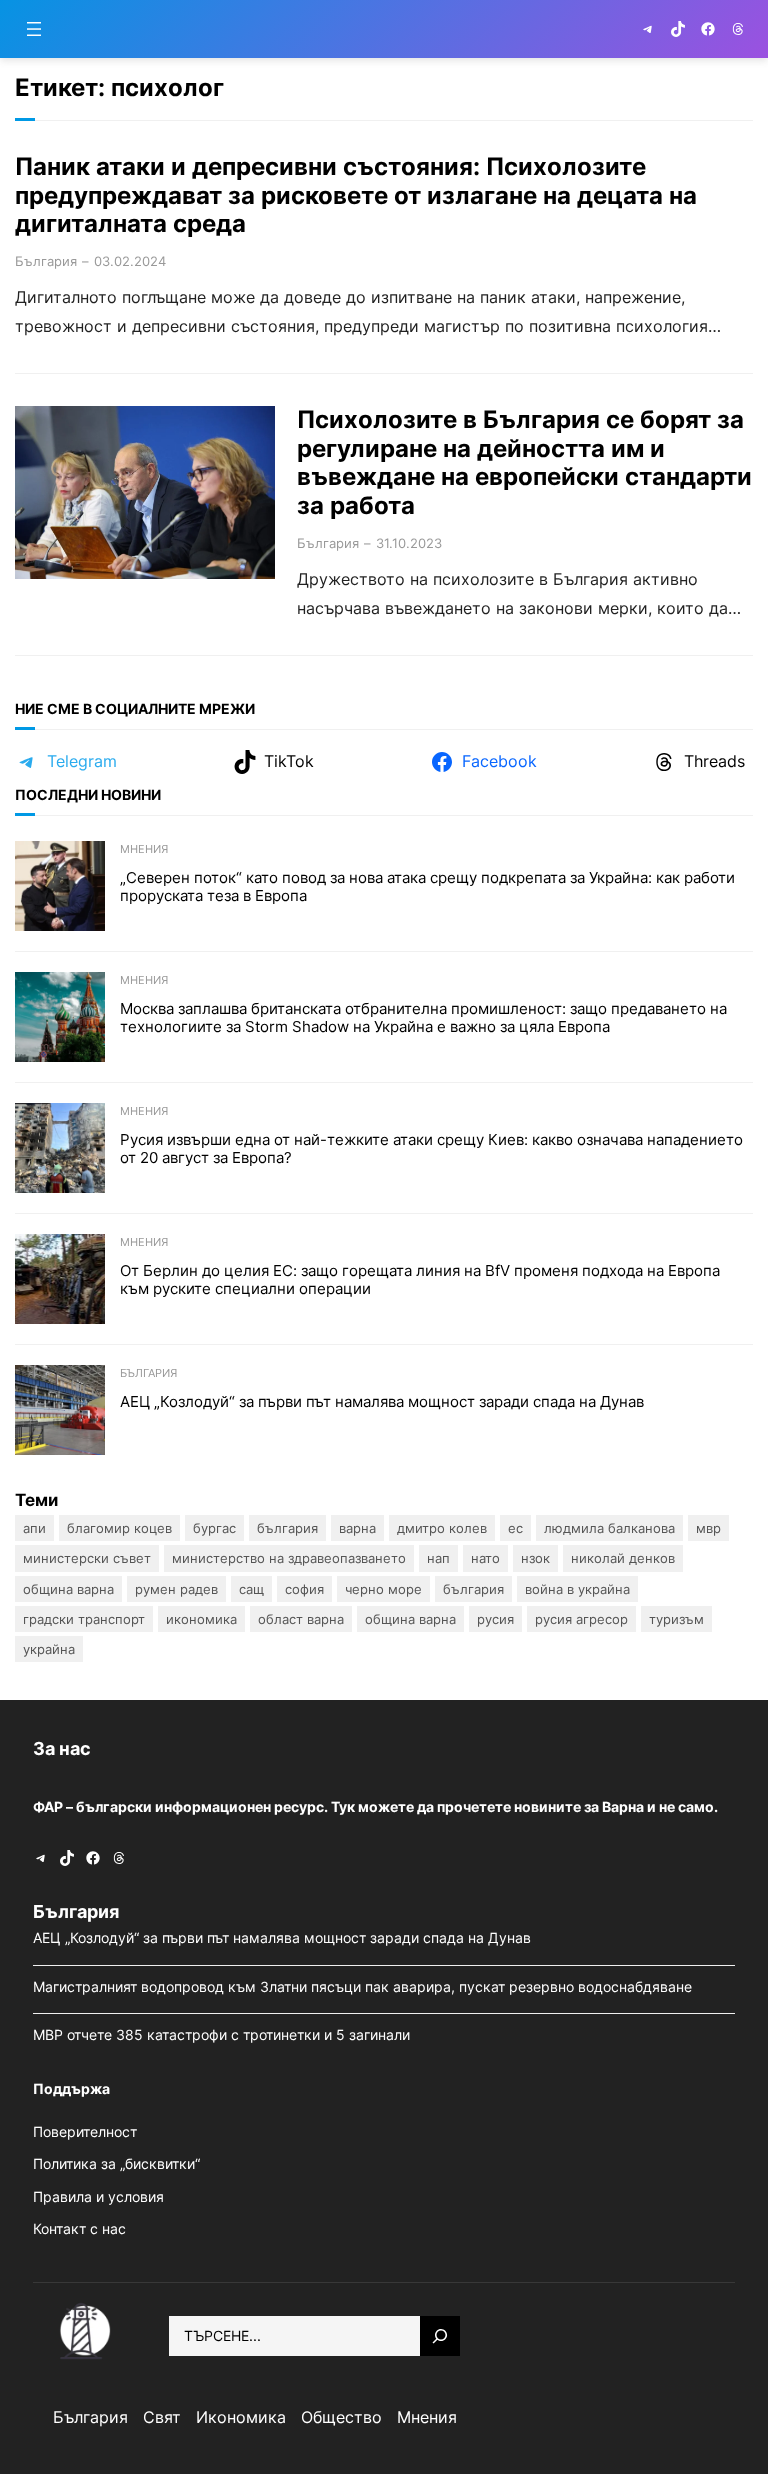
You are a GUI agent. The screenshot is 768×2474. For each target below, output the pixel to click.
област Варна (301, 1619)
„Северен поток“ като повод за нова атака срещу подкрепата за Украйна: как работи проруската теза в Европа (427, 887)
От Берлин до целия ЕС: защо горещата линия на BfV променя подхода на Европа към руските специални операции (420, 1280)
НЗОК (535, 1558)
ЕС (515, 1528)
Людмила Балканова (609, 1528)
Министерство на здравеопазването (289, 1558)
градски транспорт (84, 1619)
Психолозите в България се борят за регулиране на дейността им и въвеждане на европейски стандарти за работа (524, 463)
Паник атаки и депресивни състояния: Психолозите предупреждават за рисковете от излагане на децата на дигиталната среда (356, 196)
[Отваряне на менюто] (34, 29)
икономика (201, 1619)
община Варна (410, 1619)
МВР (708, 1528)
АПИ (34, 1528)
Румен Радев (176, 1589)
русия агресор (581, 1619)
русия (495, 1619)
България (46, 261)
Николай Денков (623, 1558)
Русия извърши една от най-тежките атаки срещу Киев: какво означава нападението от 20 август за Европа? (431, 1149)
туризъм (676, 1619)
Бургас (214, 1528)
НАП (438, 1558)
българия (473, 1589)
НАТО (485, 1558)
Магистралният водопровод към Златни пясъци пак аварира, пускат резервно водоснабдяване (364, 1986)
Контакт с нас (79, 2228)
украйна (49, 1649)
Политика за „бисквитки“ (116, 2163)
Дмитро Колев (442, 1528)
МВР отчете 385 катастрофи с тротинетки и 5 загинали (223, 2034)
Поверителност (85, 2131)
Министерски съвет (87, 1558)
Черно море (383, 1589)
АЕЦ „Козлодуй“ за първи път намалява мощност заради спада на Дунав (384, 1402)
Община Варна (68, 1589)
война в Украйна (577, 1589)
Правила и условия (98, 2196)
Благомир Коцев (119, 1528)
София (304, 1589)
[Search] (440, 2336)
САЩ (251, 1589)
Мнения (144, 849)
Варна (357, 1528)
